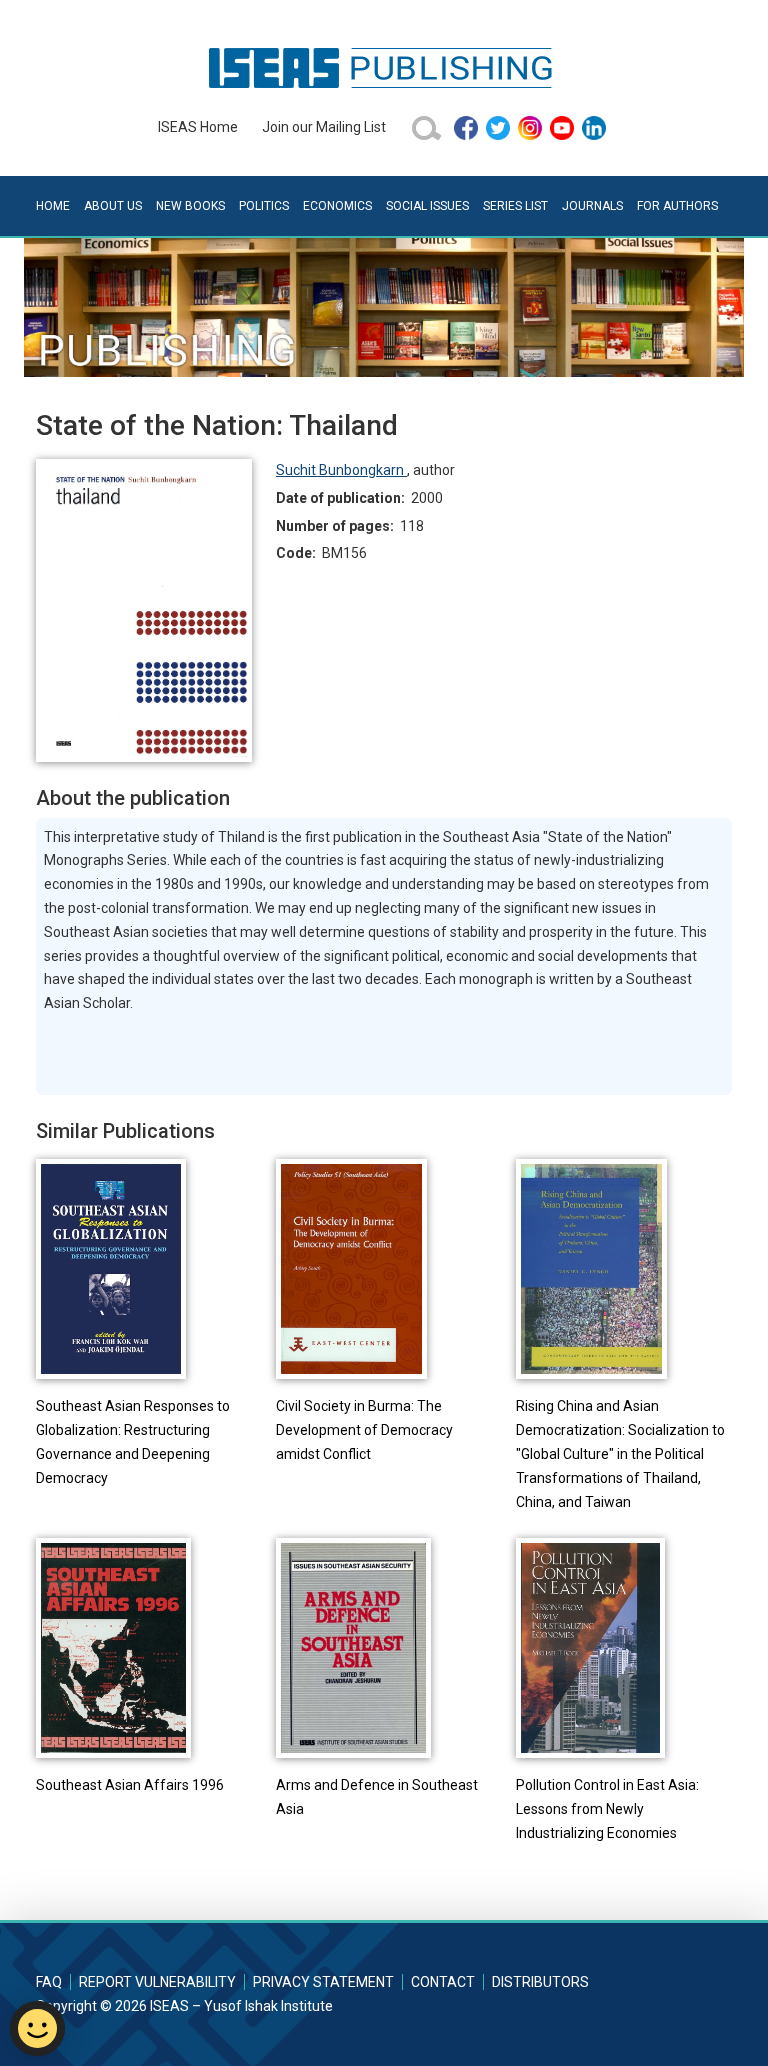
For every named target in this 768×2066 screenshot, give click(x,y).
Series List (515, 206)
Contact (443, 1982)
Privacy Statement (323, 1982)
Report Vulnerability (157, 1982)
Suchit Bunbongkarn (341, 470)
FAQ (49, 1982)
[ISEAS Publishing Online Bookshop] (384, 67)
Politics (264, 206)
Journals (592, 206)
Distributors (540, 1982)
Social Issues (427, 206)
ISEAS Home (198, 127)
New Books (190, 206)
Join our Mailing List (324, 127)
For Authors (677, 206)
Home (53, 206)
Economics (337, 206)
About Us (113, 206)
